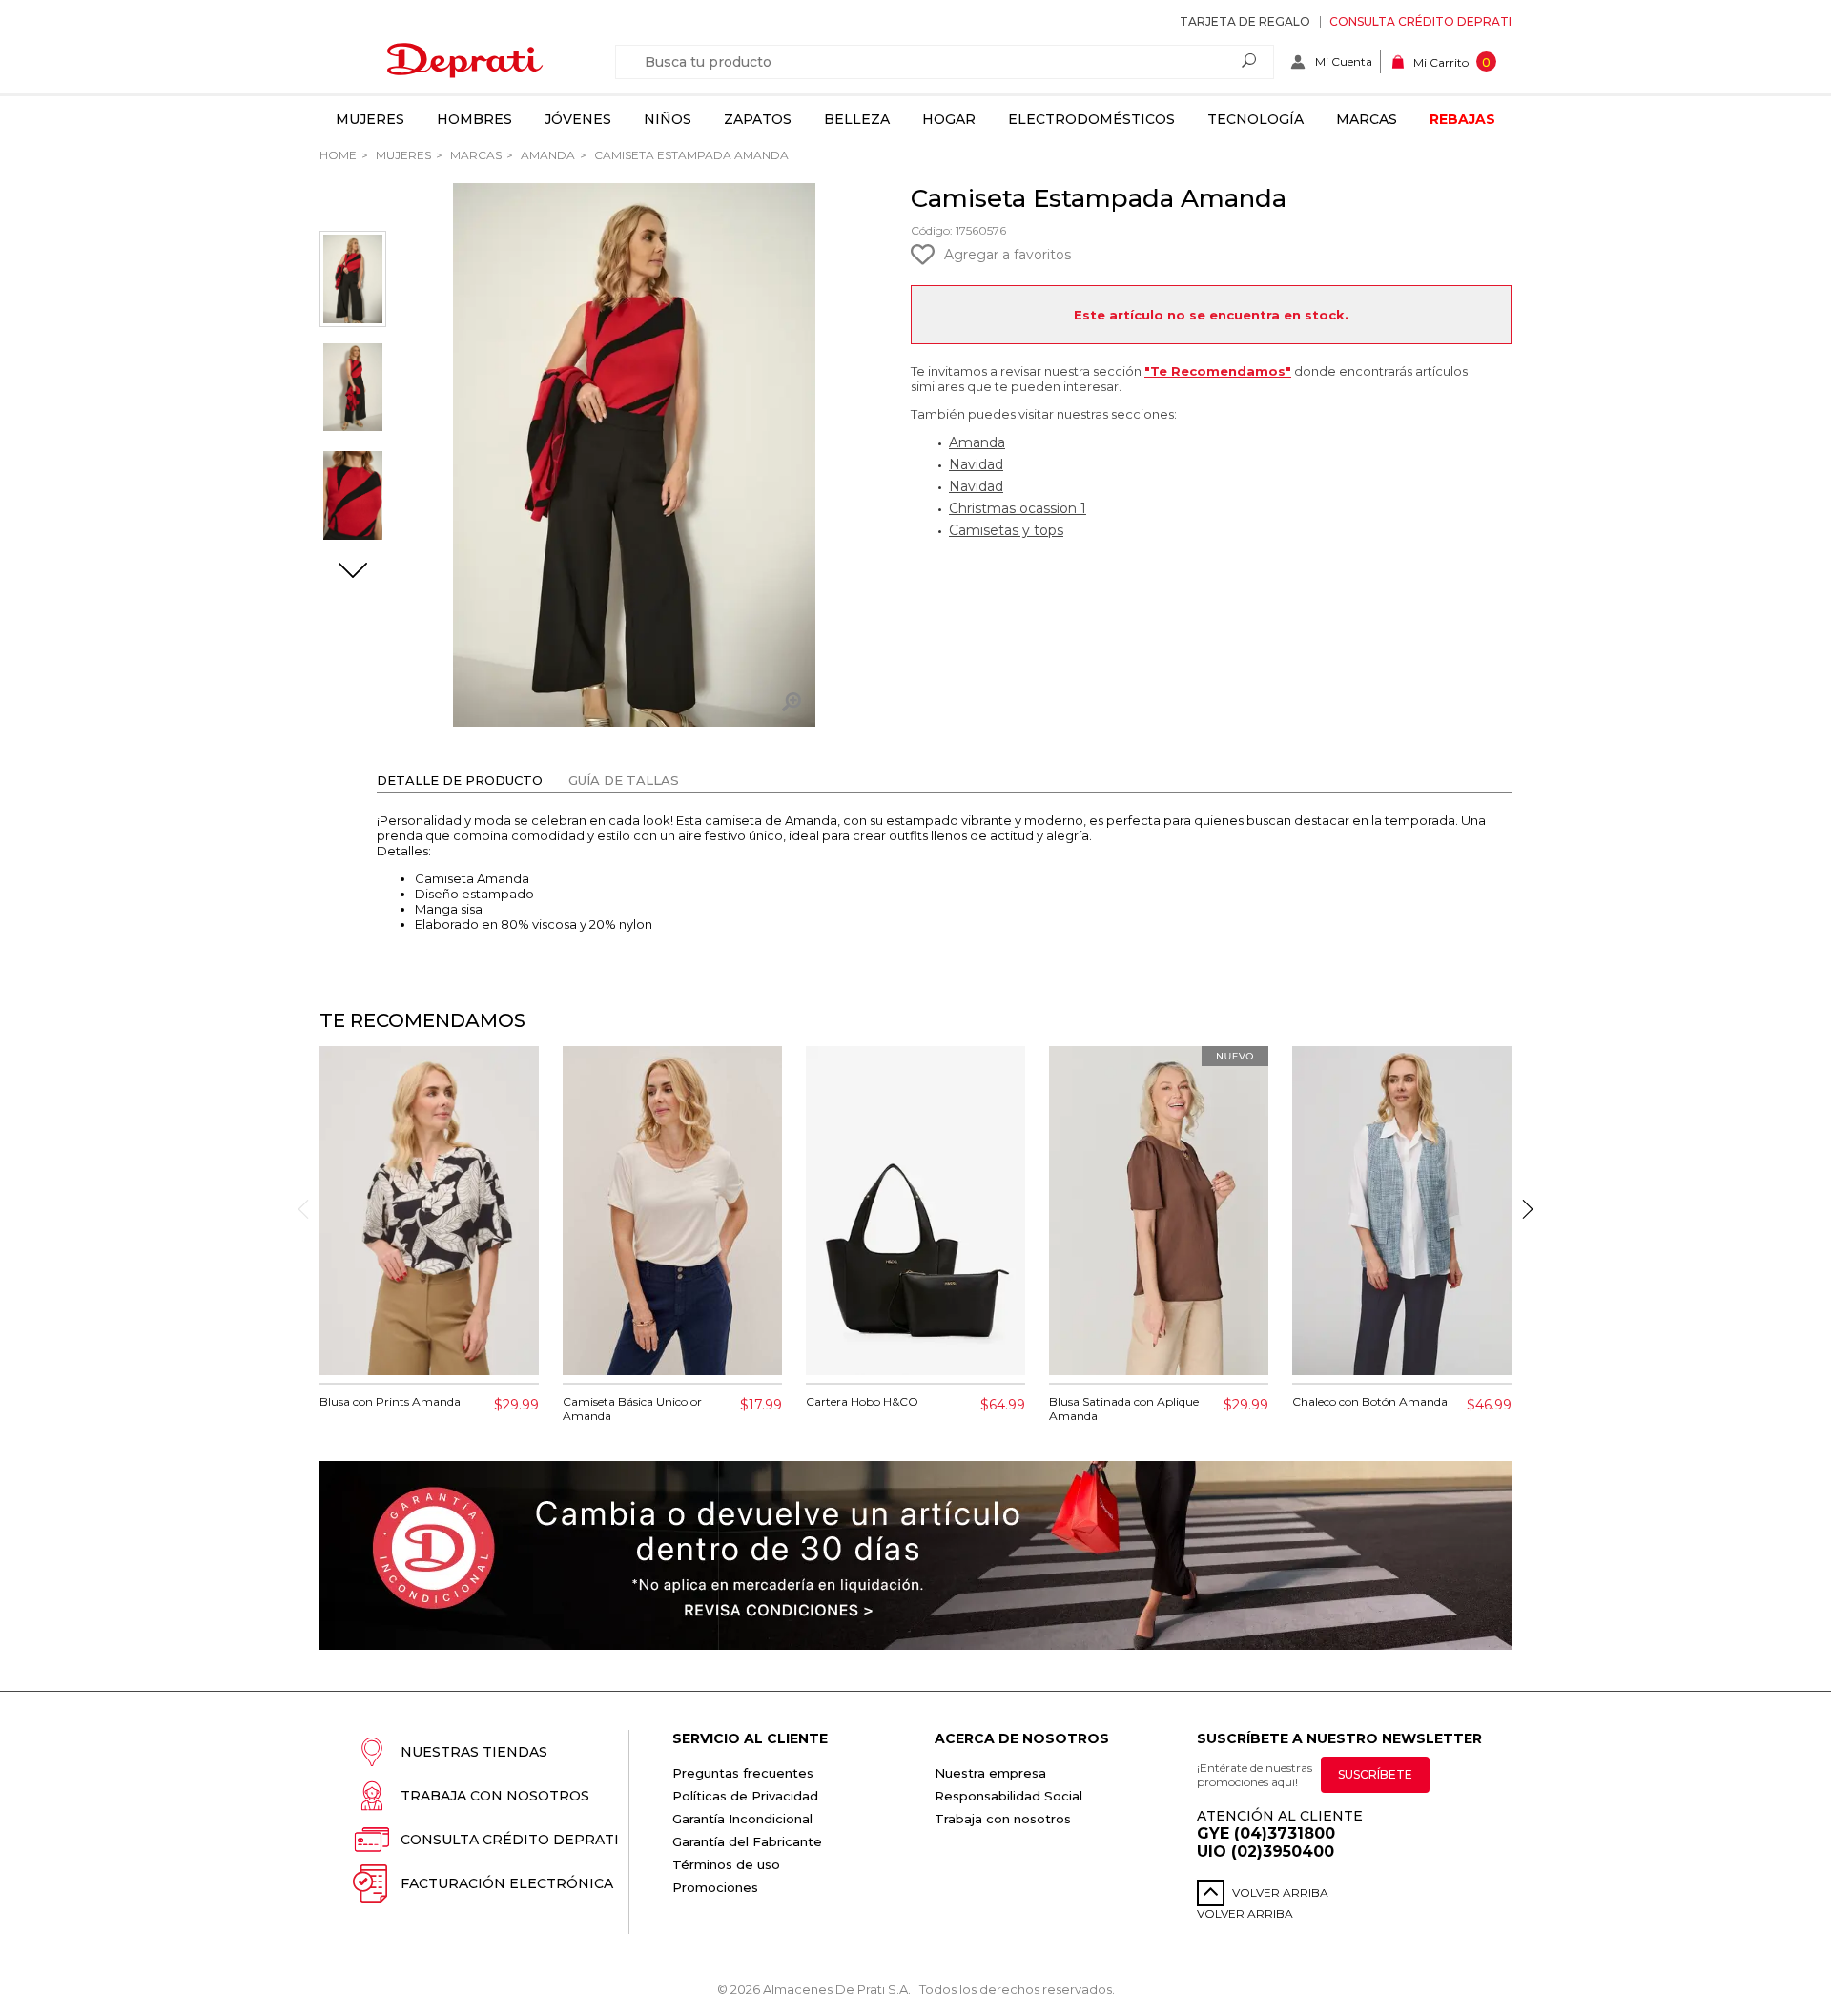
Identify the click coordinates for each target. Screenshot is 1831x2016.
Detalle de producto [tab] (460, 780)
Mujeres (370, 119)
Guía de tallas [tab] (624, 780)
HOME (338, 155)
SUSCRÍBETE (1375, 1774)
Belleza (857, 119)
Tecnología (1255, 119)
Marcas (1367, 119)
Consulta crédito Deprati (1420, 21)
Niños (668, 119)
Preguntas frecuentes (743, 1773)
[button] (353, 572)
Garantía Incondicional (742, 1819)
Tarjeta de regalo (1245, 21)
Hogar (949, 119)
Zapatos (758, 119)
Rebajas (1462, 119)
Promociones (715, 1887)
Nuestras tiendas (474, 1752)
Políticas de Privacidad (745, 1796)
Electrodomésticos (1091, 119)
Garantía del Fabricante (747, 1841)
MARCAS (474, 155)
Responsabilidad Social (1008, 1796)
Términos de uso (726, 1864)
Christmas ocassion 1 (1018, 508)
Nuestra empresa (990, 1773)
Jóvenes (578, 119)
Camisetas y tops (1006, 530)
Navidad (976, 464)
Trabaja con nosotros (495, 1796)
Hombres (474, 119)
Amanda (546, 155)
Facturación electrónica (507, 1883)
